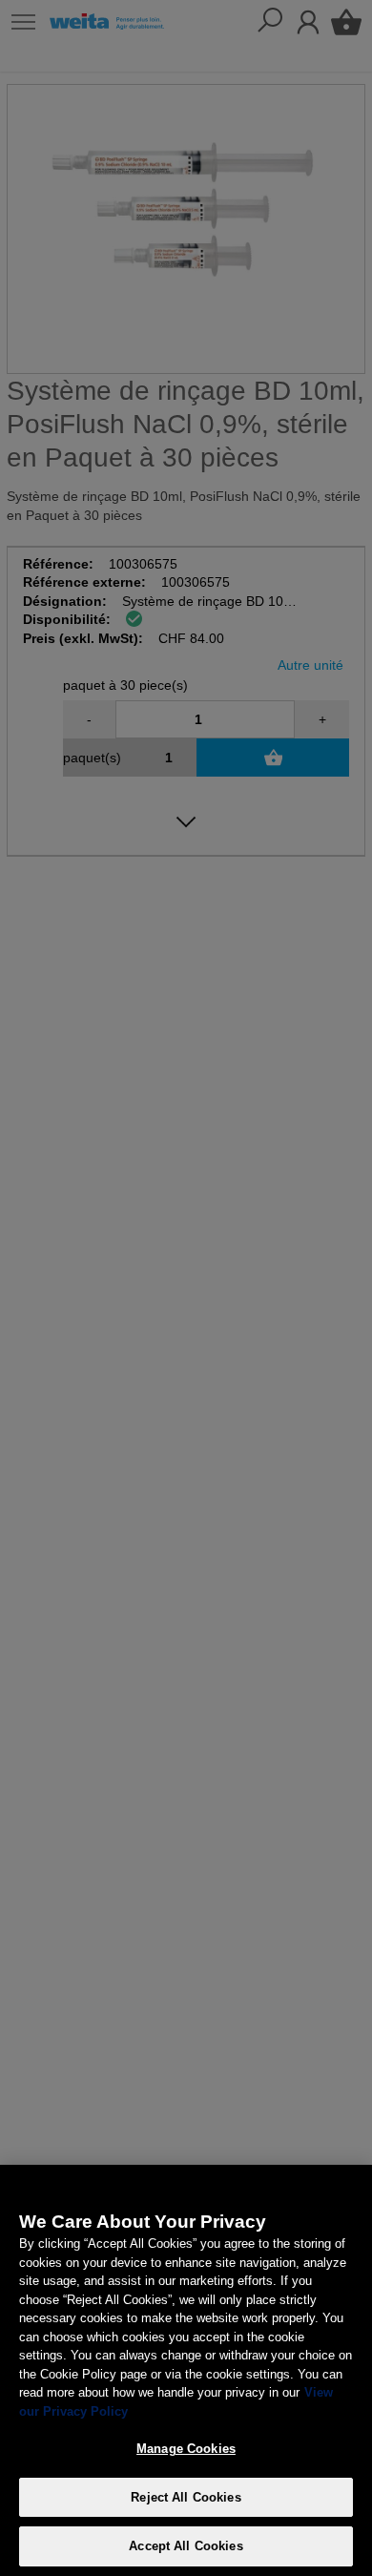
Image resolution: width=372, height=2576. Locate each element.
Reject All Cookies (186, 2497)
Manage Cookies (186, 2449)
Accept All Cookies (186, 2546)
